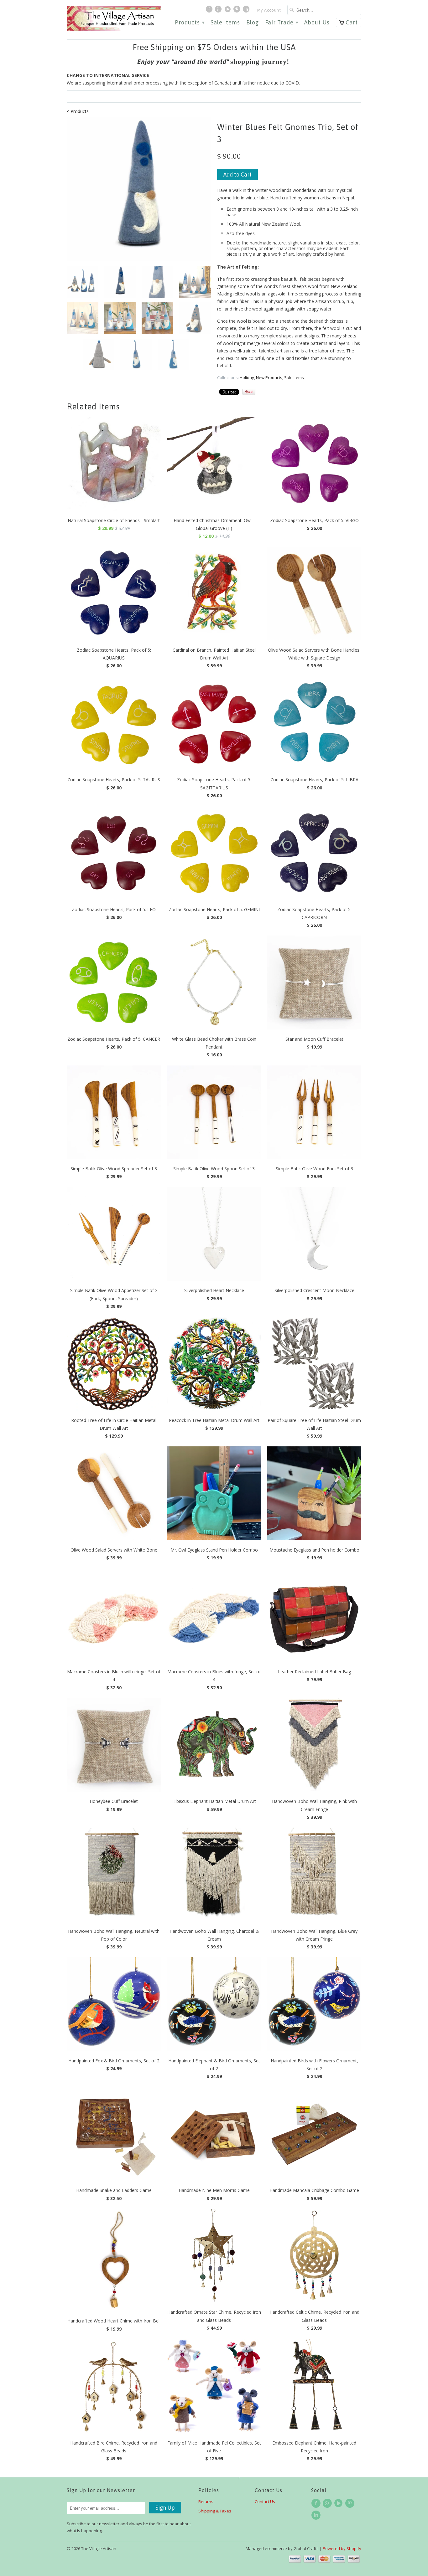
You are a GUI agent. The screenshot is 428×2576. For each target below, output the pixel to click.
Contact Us (265, 2502)
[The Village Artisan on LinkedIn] (247, 11)
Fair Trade (282, 23)
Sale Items (225, 23)
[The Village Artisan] (114, 19)
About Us (317, 23)
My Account (269, 10)
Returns (206, 2502)
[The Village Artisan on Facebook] (210, 11)
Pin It (249, 392)
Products (190, 23)
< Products (78, 111)
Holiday (247, 377)
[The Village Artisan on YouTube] (228, 11)
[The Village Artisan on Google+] (219, 11)
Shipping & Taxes (215, 2511)
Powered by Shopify (342, 2548)
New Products (269, 377)
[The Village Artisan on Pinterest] (237, 11)
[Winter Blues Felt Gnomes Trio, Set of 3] (139, 189)
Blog (253, 23)
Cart (352, 22)
